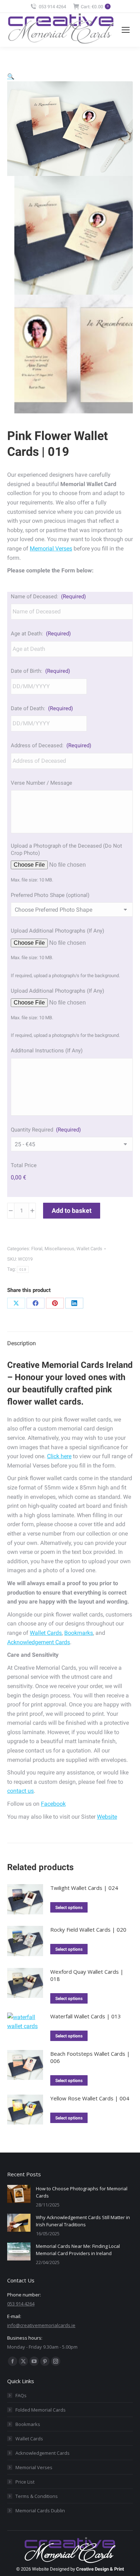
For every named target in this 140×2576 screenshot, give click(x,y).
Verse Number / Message (41, 783)
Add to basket (72, 1210)
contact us (20, 1791)
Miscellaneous (59, 1249)
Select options (69, 1908)
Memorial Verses (51, 548)
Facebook (53, 1804)
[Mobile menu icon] (126, 30)
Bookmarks (79, 1633)
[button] (11, 76)
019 (23, 1269)
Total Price (24, 1165)
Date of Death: (42, 708)
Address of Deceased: (51, 745)
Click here (59, 1456)
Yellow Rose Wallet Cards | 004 (90, 2098)
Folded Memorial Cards (41, 2410)
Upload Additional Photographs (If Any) (57, 931)
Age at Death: (41, 634)
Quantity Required (46, 1130)
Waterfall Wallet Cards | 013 (86, 2016)
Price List (25, 2482)
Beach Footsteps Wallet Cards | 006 (90, 2057)
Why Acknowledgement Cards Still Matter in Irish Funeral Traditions (83, 2221)
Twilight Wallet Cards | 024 (84, 1888)
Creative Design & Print (100, 2569)
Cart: (95, 7)
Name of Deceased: (48, 597)
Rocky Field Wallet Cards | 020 (88, 1929)
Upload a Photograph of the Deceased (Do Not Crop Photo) (66, 849)
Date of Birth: (40, 671)
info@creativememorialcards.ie (41, 2325)
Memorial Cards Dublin (40, 2511)
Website (107, 1817)
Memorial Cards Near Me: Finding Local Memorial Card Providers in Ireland (78, 2250)
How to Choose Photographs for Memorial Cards (82, 2192)
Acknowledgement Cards (39, 1642)
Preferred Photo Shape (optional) (50, 895)
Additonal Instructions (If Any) (47, 1051)
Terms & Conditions (37, 2496)
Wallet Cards (89, 1249)
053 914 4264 (52, 7)
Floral (37, 1249)
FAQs (21, 2395)
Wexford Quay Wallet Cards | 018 (87, 1975)
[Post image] (19, 2194)
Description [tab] (22, 1343)
